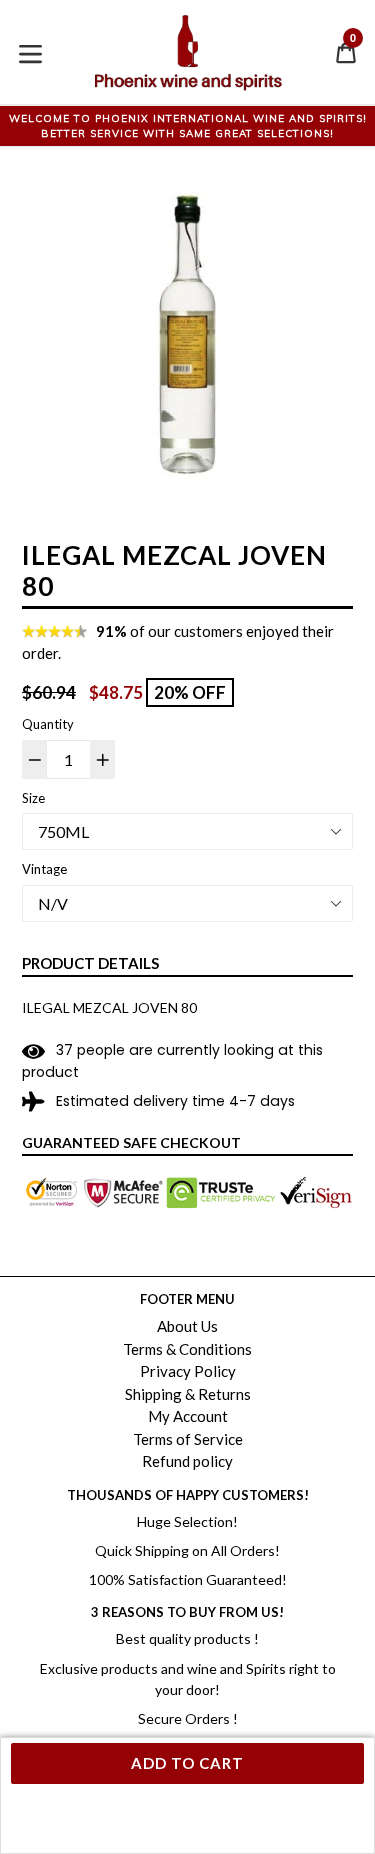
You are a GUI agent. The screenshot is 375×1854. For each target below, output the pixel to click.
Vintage (44, 869)
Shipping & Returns (188, 1394)
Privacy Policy (188, 1371)
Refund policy (187, 1461)
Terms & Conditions (187, 1349)
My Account (188, 1416)
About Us (187, 1326)
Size (33, 798)
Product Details (90, 963)
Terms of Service (188, 1439)
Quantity (48, 724)
